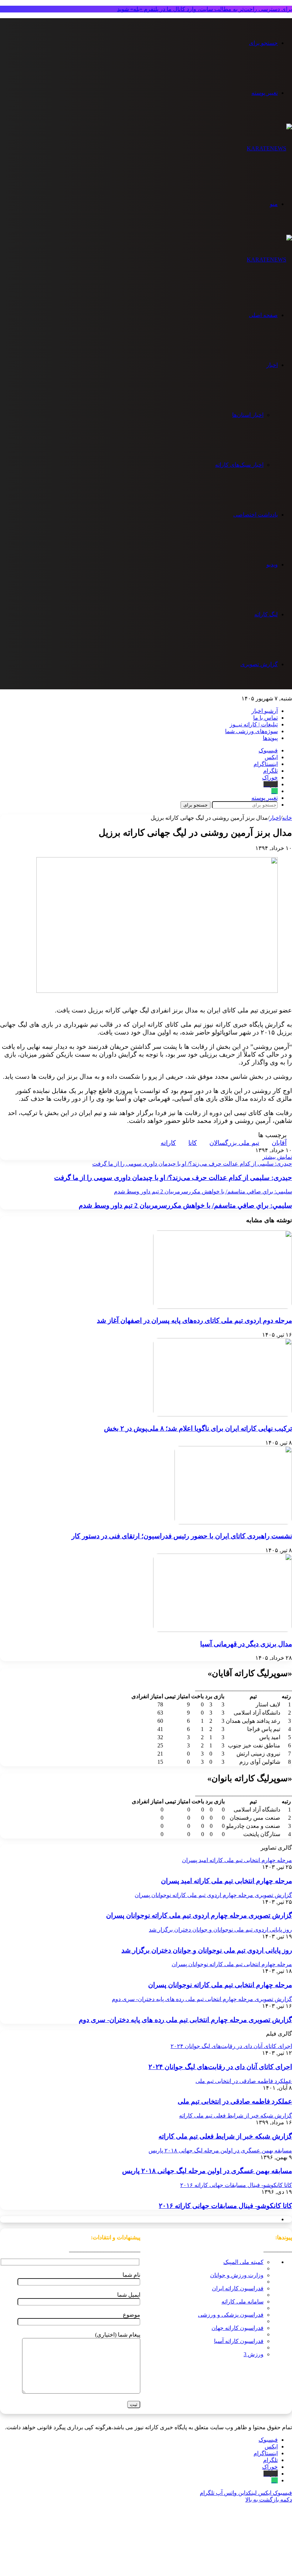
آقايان (279, 1143)
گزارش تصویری (259, 664)
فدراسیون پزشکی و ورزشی (231, 2315)
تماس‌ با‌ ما (265, 718)
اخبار (272, 365)
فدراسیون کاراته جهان (238, 2328)
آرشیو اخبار (265, 711)
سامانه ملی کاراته (243, 2302)
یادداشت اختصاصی (255, 515)
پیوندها (270, 738)
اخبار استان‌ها (248, 415)
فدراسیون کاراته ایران (238, 2288)
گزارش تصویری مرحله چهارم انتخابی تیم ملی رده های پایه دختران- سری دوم (185, 2020)
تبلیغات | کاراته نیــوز (254, 724)
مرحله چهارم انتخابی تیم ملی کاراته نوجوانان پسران (220, 1985)
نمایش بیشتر (277, 1157)
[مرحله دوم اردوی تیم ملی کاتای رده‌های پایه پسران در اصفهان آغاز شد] (223, 1307)
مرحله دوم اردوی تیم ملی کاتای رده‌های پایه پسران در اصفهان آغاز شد (194, 1320)
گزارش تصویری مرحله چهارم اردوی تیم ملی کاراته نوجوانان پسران (199, 1915)
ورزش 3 (254, 2354)
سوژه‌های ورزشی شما (251, 731)
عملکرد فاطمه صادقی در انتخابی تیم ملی (235, 2101)
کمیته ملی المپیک (243, 2262)
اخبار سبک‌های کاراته (239, 465)
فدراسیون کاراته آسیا (239, 2341)
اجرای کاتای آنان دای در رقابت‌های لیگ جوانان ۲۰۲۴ (220, 2067)
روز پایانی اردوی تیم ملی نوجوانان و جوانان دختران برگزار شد (207, 1950)
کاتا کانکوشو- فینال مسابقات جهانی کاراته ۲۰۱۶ (225, 2206)
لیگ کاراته (266, 614)
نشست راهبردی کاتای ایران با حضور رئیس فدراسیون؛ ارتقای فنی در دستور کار (182, 1536)
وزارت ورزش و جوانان (237, 2275)
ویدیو (272, 564)
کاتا (193, 1143)
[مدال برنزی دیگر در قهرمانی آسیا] (223, 1630)
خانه (287, 818)
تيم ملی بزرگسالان (234, 1143)
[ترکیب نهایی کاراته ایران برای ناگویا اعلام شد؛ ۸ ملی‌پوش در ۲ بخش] (223, 1414)
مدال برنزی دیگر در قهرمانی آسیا (246, 1644)
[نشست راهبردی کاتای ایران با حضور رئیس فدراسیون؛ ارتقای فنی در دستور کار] (233, 1522)
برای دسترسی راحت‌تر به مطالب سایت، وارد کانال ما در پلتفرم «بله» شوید (205, 9)
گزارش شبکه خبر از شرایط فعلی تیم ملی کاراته (225, 2136)
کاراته (168, 1143)
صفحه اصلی (263, 315)
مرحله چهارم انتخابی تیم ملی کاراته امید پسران (226, 1881)
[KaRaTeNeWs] (269, 148)
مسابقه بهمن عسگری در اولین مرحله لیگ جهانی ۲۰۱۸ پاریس (207, 2171)
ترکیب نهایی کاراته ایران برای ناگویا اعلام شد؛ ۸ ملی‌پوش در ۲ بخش (198, 1428)
